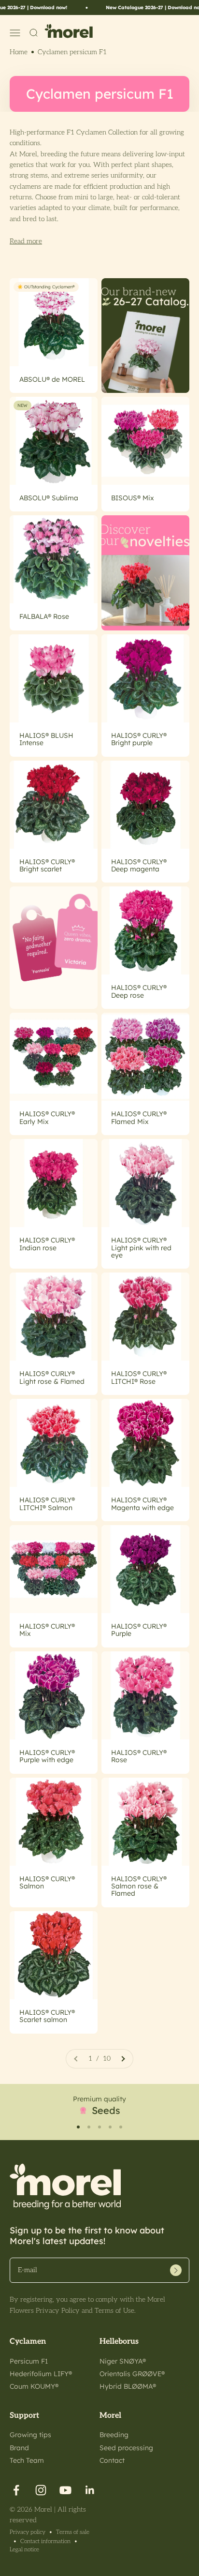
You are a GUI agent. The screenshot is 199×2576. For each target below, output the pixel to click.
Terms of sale (73, 2532)
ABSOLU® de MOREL (52, 379)
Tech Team (27, 2460)
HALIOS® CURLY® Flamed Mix (139, 1117)
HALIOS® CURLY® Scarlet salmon (47, 2016)
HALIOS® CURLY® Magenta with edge (142, 1504)
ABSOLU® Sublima (49, 498)
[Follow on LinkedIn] (90, 2490)
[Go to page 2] (123, 2059)
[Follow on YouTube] (65, 2490)
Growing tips (30, 2435)
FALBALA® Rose (44, 616)
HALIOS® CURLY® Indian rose (47, 1244)
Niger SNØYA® (123, 2361)
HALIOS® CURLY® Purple (139, 1630)
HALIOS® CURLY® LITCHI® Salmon (47, 1504)
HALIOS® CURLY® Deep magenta (139, 865)
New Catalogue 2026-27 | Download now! (141, 7)
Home (19, 52)
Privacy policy (28, 2532)
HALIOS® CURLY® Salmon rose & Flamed (139, 1886)
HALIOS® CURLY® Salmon (47, 1882)
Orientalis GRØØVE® (132, 2374)
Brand (19, 2448)
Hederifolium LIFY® (41, 2374)
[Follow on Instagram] (41, 2490)
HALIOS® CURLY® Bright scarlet (47, 865)
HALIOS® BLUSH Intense (46, 739)
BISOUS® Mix (133, 498)
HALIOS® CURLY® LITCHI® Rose (139, 1377)
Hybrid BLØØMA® (128, 2386)
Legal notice (24, 2550)
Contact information (45, 2541)
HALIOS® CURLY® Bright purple (139, 739)
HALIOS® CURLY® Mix (47, 1630)
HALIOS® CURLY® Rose (139, 1756)
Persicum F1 (29, 2361)
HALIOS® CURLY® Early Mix (47, 1117)
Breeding (114, 2435)
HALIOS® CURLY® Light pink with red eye (141, 1248)
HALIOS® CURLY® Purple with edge (47, 1756)
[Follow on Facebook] (16, 2490)
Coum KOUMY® (34, 2386)
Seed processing (126, 2448)
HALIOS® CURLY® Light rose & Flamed (52, 1377)
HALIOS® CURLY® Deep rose (139, 991)
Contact (112, 2460)
